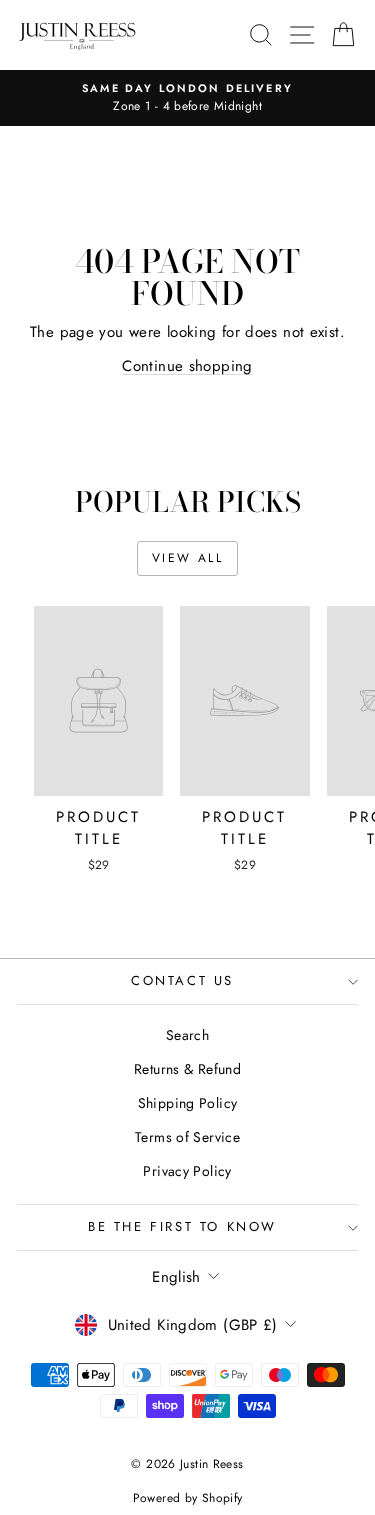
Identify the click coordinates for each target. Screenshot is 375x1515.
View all (187, 558)
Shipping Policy (188, 1103)
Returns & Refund (187, 1069)
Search (187, 1035)
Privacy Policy (187, 1171)
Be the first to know (182, 1226)
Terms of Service (187, 1137)
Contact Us (182, 980)
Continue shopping (187, 366)
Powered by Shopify (188, 1498)
